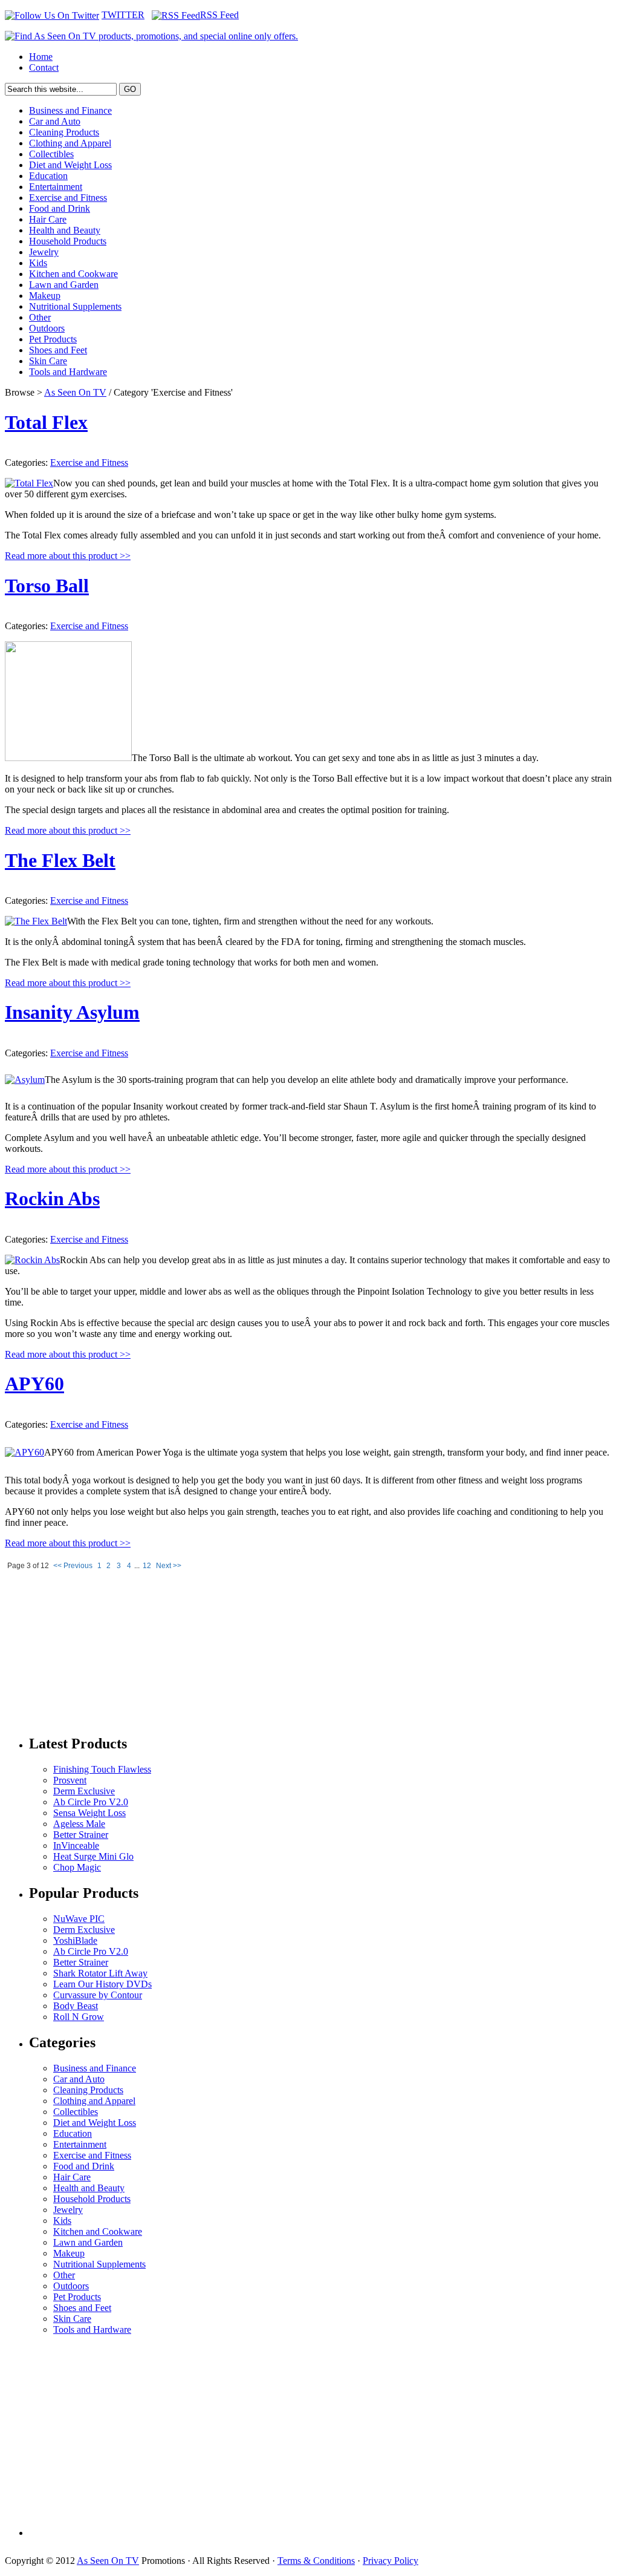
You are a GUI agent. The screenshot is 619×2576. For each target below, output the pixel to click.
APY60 (34, 1384)
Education (48, 176)
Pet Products (53, 339)
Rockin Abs (52, 1198)
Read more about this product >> (68, 556)
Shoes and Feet (58, 350)
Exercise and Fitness (68, 198)
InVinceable (76, 1845)
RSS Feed (219, 15)
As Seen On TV (75, 392)
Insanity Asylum (72, 1012)
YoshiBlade (75, 1940)
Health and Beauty (65, 230)
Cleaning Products (64, 132)
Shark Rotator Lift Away (100, 1973)
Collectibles (51, 154)
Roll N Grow (79, 2017)
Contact (44, 67)
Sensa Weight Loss (89, 1813)
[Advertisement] (96, 1649)
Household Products (68, 241)
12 (147, 1566)
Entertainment (56, 187)
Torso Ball (47, 586)
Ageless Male (79, 1824)
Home (41, 57)
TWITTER (123, 15)
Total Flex (46, 422)
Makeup (45, 296)
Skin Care (48, 361)
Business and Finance (70, 110)
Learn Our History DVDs (102, 1984)
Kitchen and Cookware (73, 274)
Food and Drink (60, 208)
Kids (38, 263)
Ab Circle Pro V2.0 (91, 1802)
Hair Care (48, 219)
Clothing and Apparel (70, 143)
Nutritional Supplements (75, 306)
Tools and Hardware (68, 372)
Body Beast (76, 2006)
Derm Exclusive (84, 1791)
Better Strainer (81, 1835)
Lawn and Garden (64, 285)
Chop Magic (77, 1867)
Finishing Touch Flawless (102, 1769)
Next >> (169, 1566)
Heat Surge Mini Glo (93, 1856)
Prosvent (70, 1780)
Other (40, 317)
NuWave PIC (79, 1919)
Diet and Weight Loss (70, 165)
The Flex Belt (60, 860)
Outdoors (47, 328)
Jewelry (44, 252)
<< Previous (73, 1566)
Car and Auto (55, 121)
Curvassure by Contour (98, 1995)
